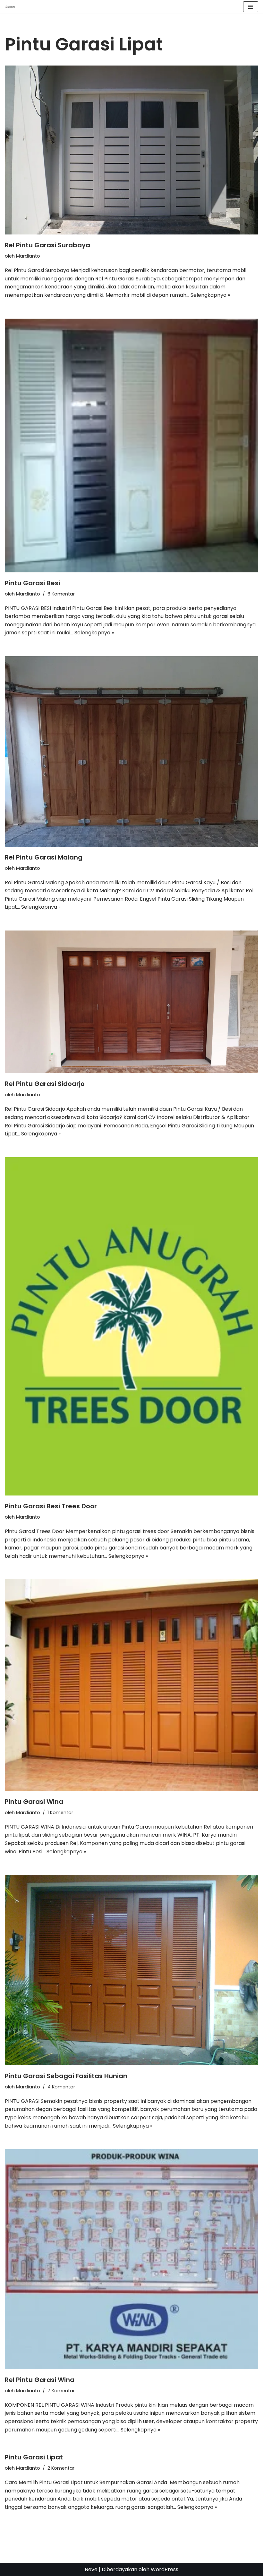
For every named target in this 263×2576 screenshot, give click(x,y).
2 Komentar (61, 2468)
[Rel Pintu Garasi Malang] (131, 751)
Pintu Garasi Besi (32, 583)
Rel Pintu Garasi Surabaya (47, 245)
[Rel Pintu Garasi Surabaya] (131, 150)
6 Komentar (61, 594)
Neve (91, 2569)
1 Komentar (60, 1813)
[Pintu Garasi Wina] (131, 1685)
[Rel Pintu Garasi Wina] (131, 2259)
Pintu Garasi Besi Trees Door (51, 1506)
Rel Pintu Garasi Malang (44, 857)
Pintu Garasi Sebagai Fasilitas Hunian (66, 2076)
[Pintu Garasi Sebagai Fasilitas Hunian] (131, 1970)
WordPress (165, 2569)
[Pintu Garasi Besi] (131, 446)
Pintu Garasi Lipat (34, 2457)
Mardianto (28, 256)
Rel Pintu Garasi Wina (40, 2380)
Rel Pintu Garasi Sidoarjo (45, 1084)
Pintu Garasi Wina (34, 1802)
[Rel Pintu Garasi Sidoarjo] (131, 1002)
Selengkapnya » (210, 295)
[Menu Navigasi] (251, 7)
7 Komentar (61, 2391)
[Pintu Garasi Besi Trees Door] (131, 1326)
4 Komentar (61, 2087)
